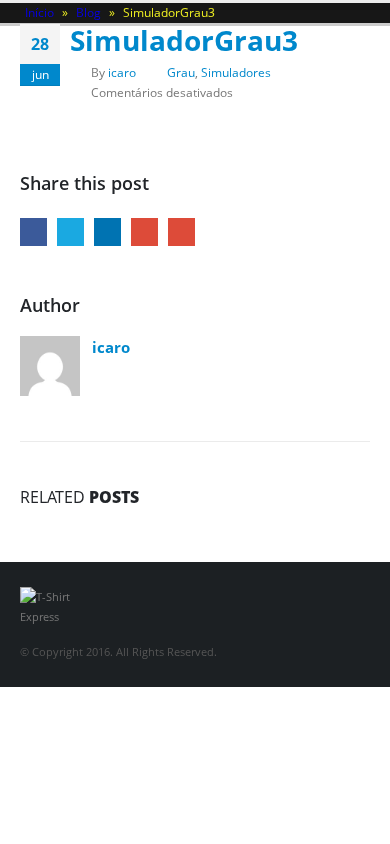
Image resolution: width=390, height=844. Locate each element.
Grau (181, 72)
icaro (122, 72)
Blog (88, 12)
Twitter (70, 231)
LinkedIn (107, 231)
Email (181, 231)
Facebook (33, 231)
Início (39, 12)
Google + (144, 231)
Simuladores (236, 72)
